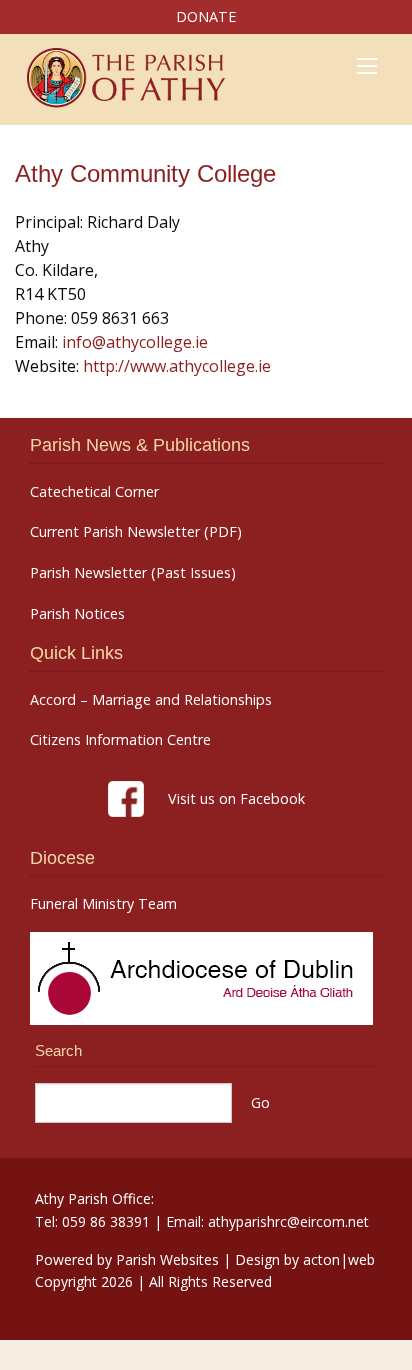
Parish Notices (77, 614)
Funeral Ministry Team (103, 904)
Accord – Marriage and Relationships (151, 700)
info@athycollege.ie (135, 342)
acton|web (339, 1259)
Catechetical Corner (94, 492)
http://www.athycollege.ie (177, 366)
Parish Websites (167, 1259)
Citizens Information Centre (120, 740)
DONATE (206, 16)
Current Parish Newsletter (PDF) (136, 532)
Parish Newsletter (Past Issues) (133, 573)
